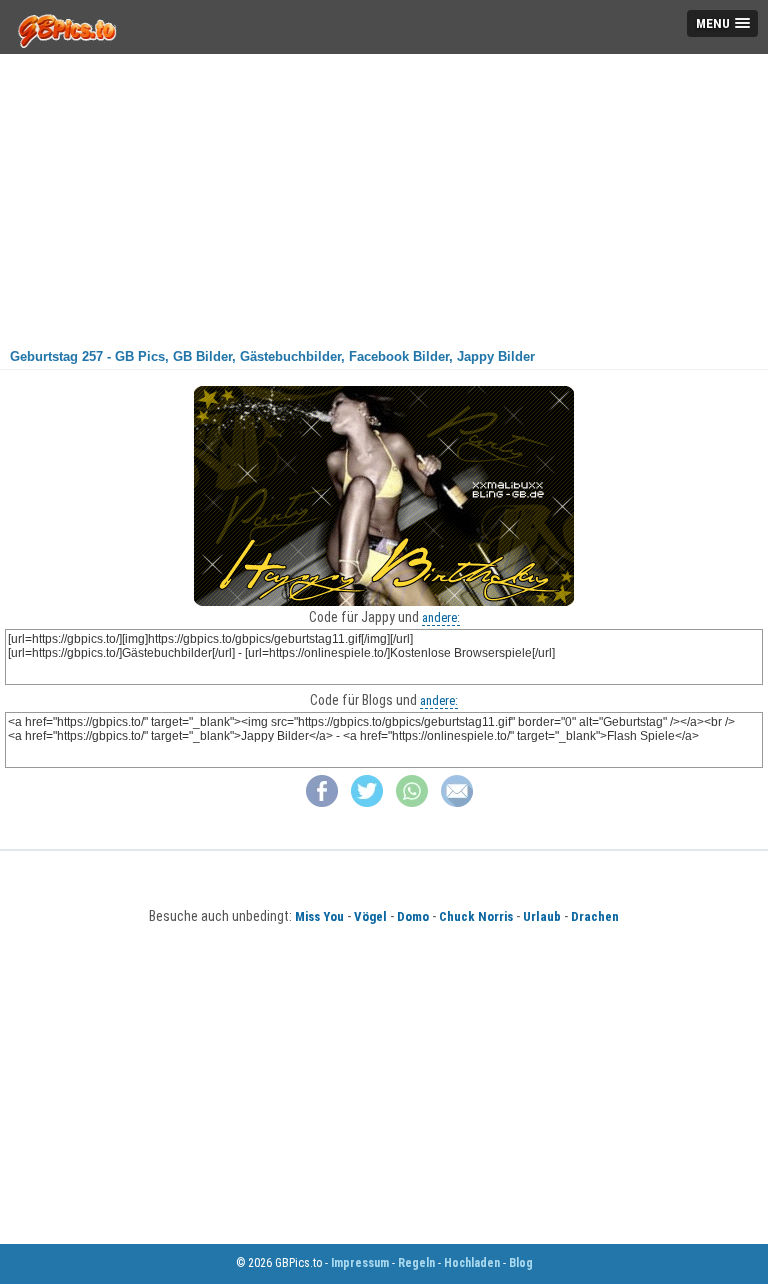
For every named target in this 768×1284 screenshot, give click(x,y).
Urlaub (542, 916)
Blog (521, 1263)
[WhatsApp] (412, 802)
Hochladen (472, 1263)
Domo (413, 916)
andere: (441, 617)
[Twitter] (367, 802)
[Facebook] (322, 802)
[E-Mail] (457, 802)
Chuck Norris (476, 916)
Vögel (370, 916)
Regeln (416, 1263)
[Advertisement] (384, 194)
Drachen (595, 916)
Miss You (319, 916)
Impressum (360, 1263)
